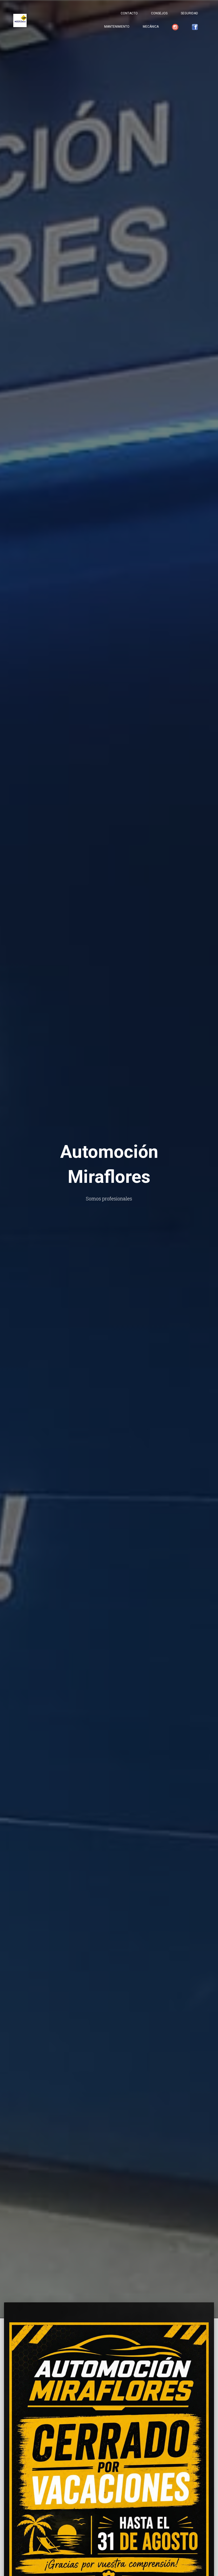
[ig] (175, 27)
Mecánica (151, 27)
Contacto (129, 13)
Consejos (159, 13)
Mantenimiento (117, 27)
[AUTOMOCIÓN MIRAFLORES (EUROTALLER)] (20, 20)
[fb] (195, 27)
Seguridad (189, 13)
